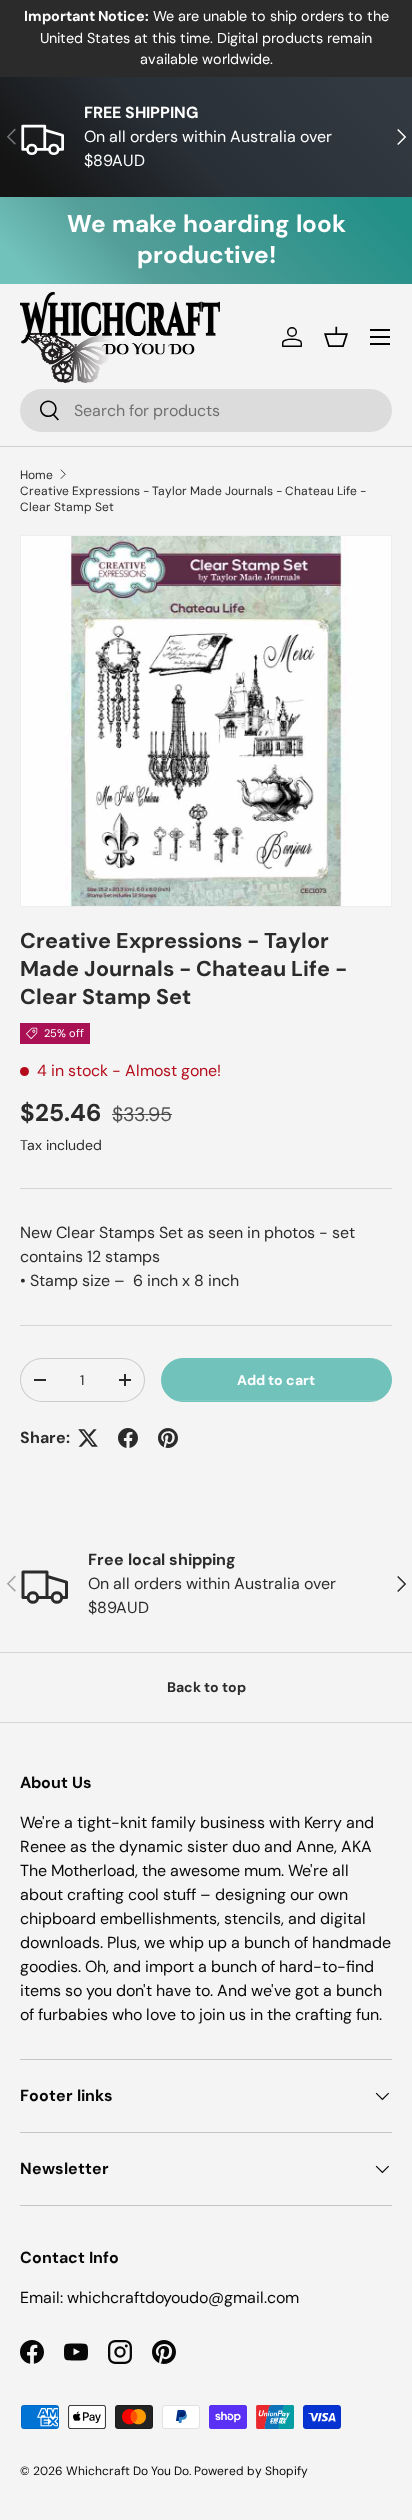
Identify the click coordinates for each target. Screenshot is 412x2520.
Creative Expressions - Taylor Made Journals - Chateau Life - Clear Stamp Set (193, 499)
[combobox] (206, 410)
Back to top (206, 1687)
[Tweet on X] (88, 1438)
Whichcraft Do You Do (127, 2471)
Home (36, 475)
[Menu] (380, 337)
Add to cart (276, 1380)
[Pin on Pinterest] (168, 1438)
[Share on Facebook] (128, 1438)
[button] (336, 337)
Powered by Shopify (251, 2471)
